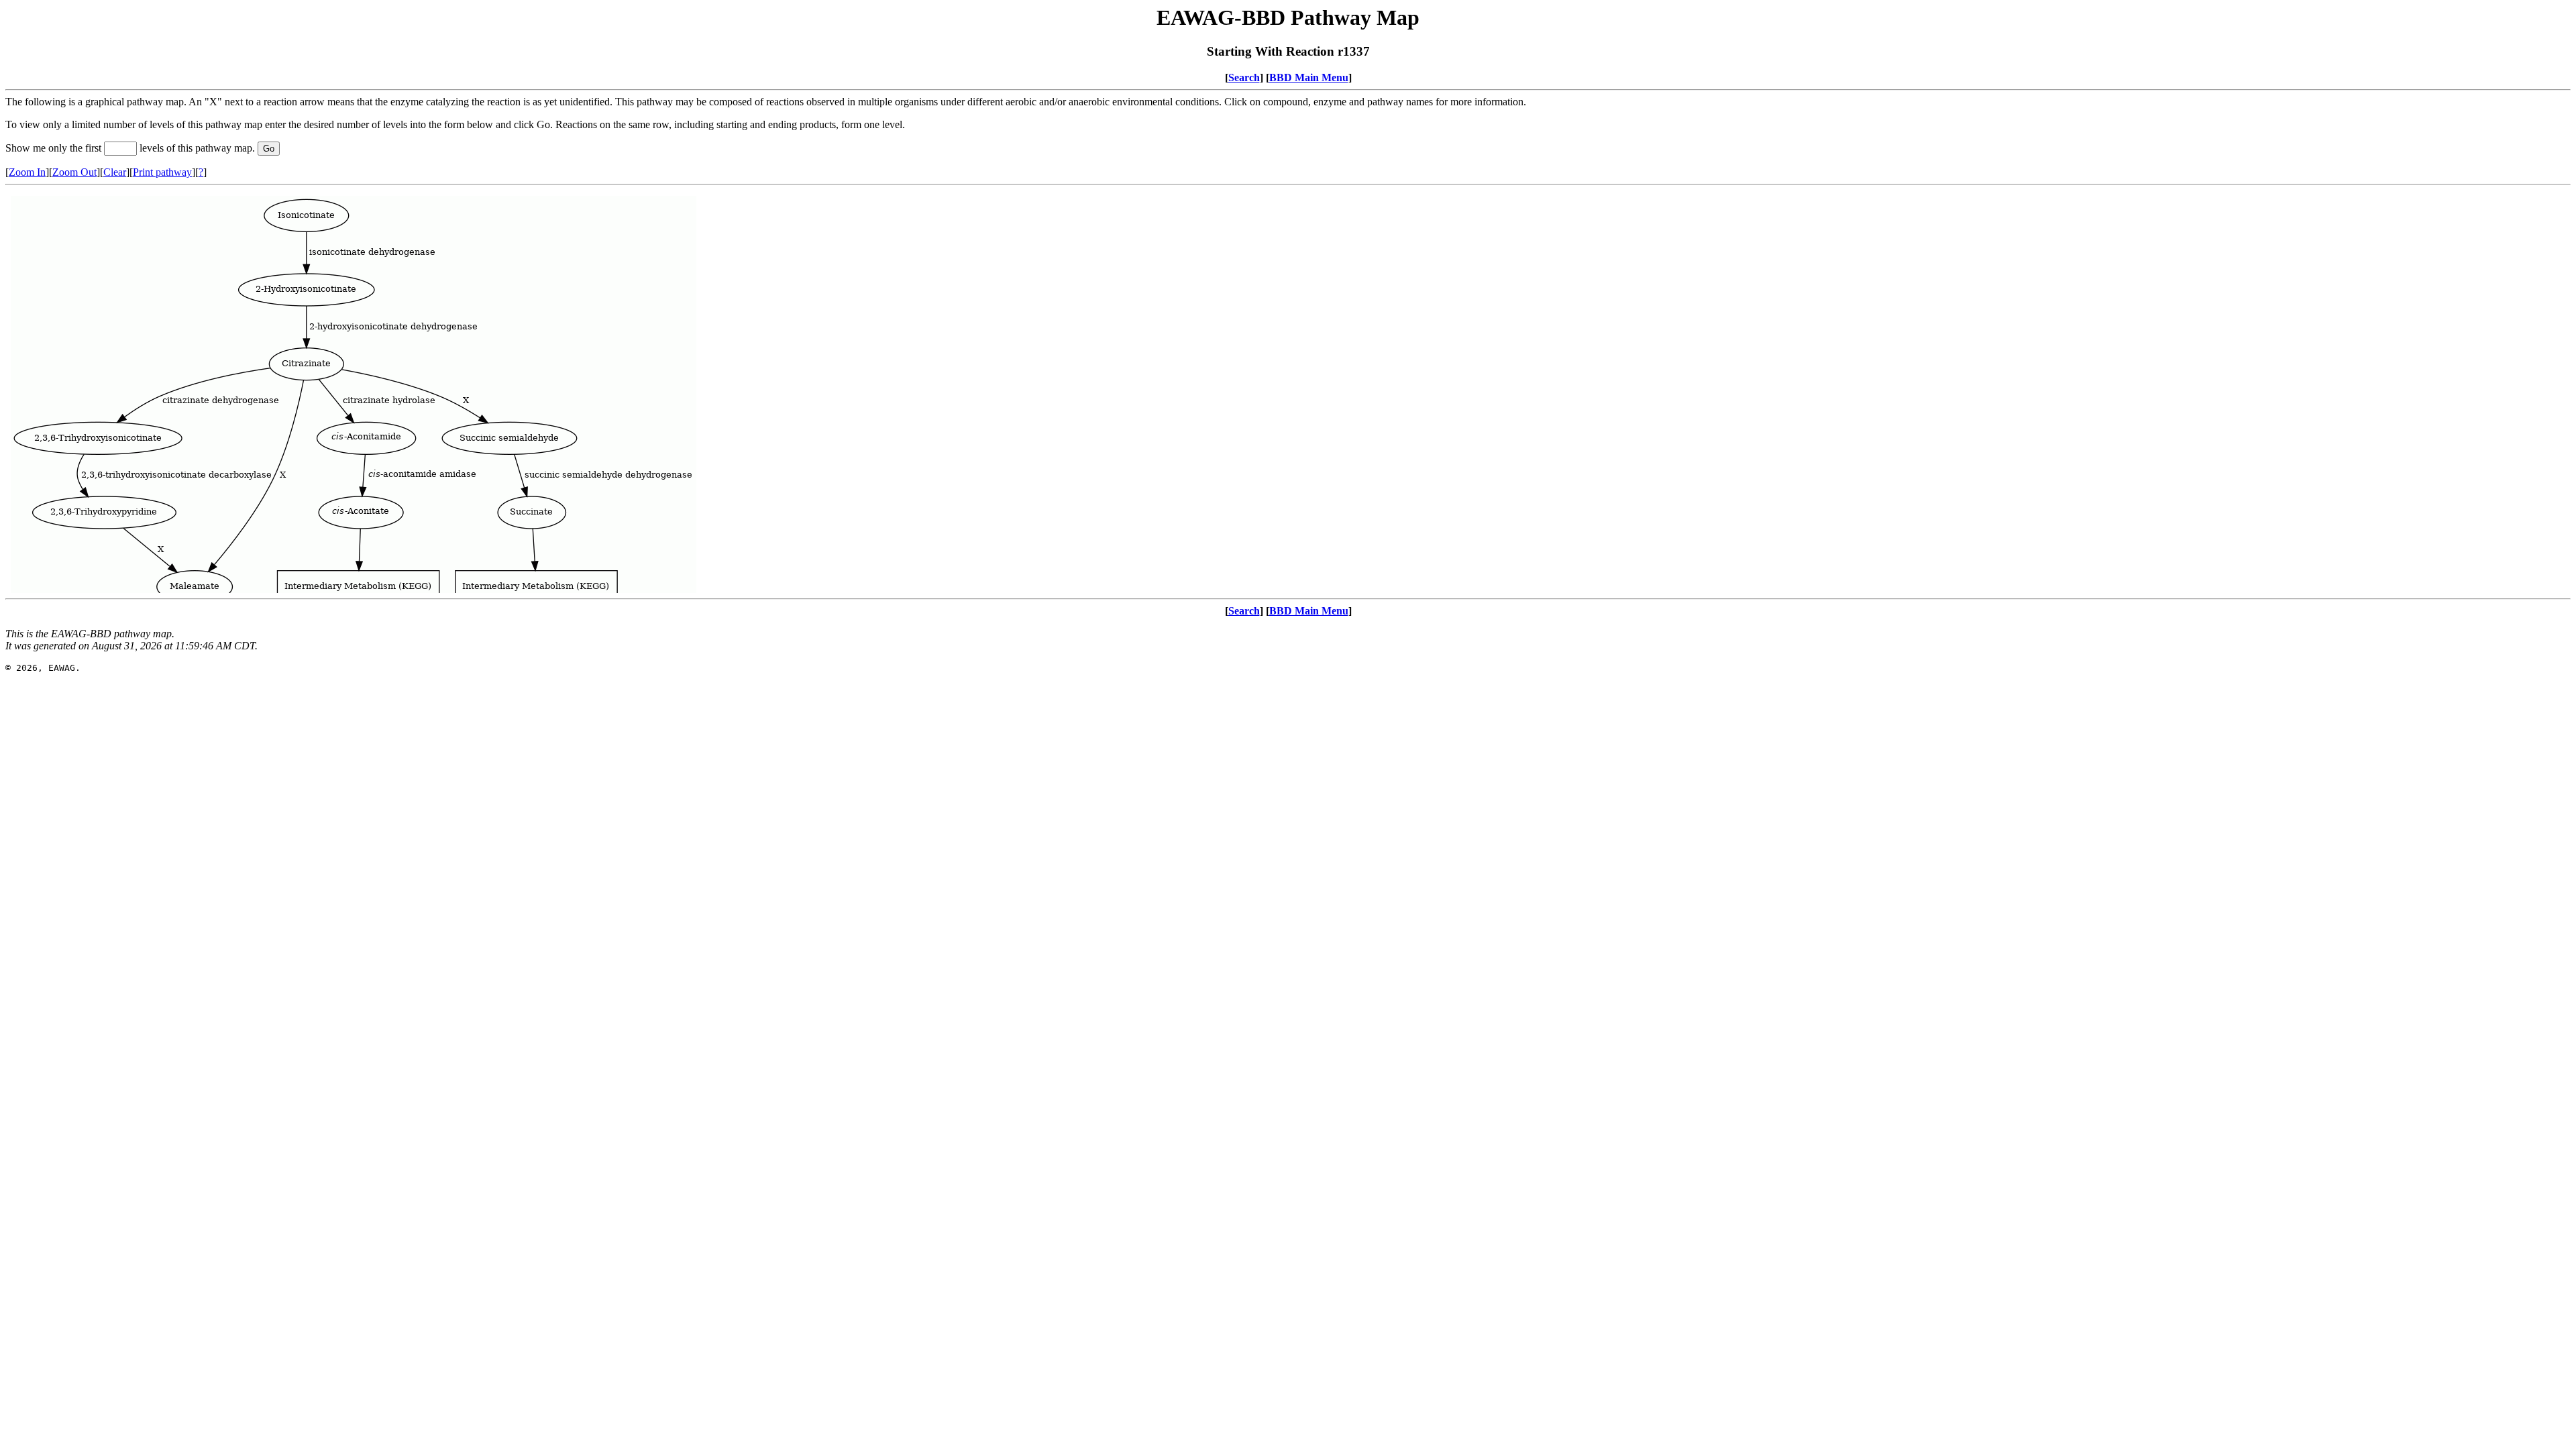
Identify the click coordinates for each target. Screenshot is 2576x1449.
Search (1244, 77)
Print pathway (162, 172)
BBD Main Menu (1309, 77)
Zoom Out (74, 172)
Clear (115, 172)
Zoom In (27, 172)
